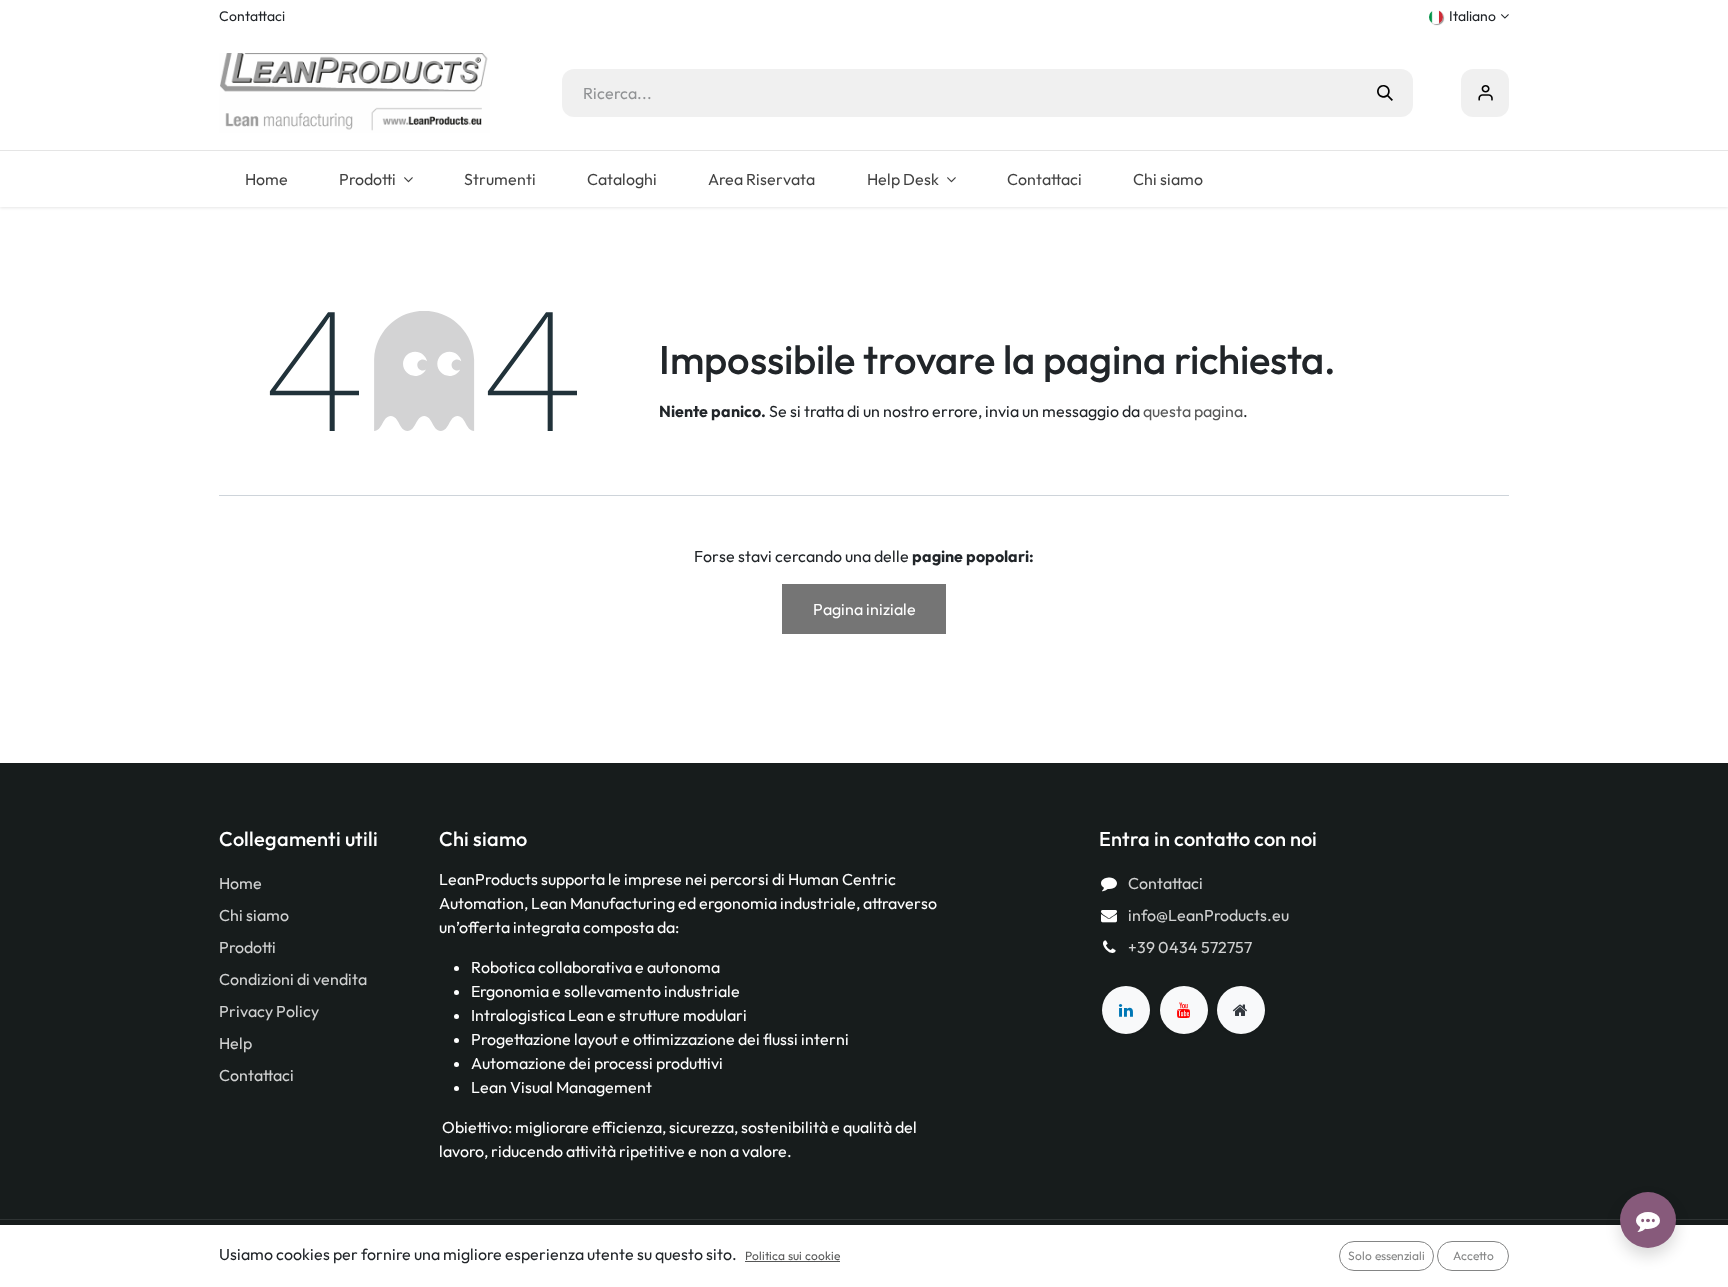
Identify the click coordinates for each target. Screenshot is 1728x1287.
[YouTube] (1184, 1010)
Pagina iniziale (864, 609)
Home (240, 883)
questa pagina (1193, 411)
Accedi (1485, 93)
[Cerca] (1385, 93)
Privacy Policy (269, 1011)
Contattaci (252, 16)
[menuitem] (266, 179)
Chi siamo (254, 915)
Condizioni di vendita (293, 979)
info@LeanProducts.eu (1208, 915)
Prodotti (247, 947)
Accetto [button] (1473, 1255)
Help (235, 1043)
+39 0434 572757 (1190, 947)
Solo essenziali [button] (1386, 1255)
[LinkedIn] (1126, 1010)
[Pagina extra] (1241, 1010)
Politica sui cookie (792, 1255)
